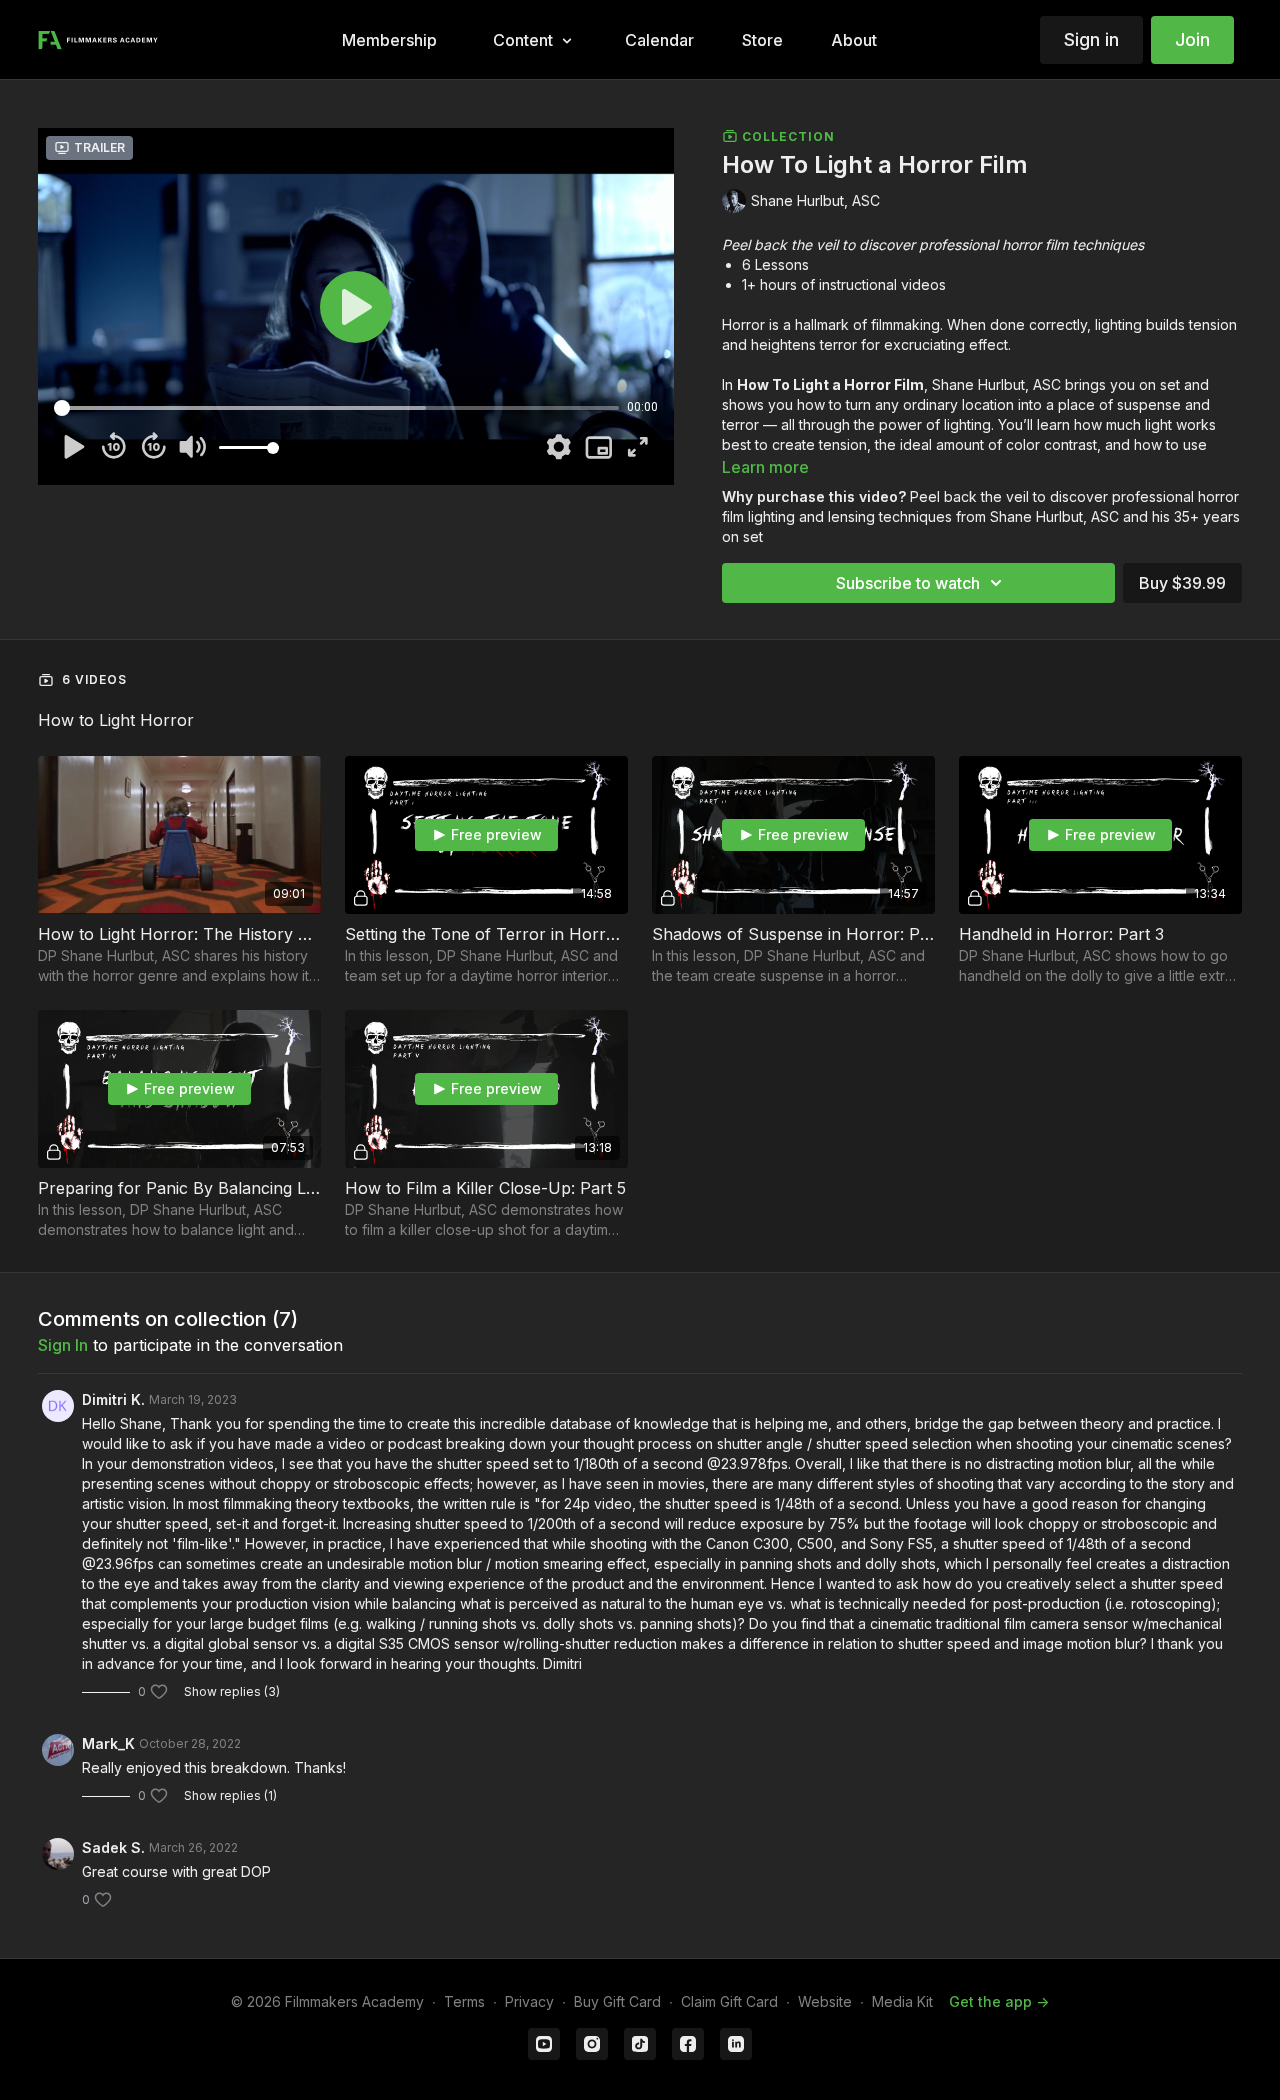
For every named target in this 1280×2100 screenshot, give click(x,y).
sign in (63, 1345)
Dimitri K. (113, 1399)
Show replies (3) (232, 1691)
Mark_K (108, 1743)
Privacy (529, 2001)
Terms (464, 2001)
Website (825, 2001)
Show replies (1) (230, 1795)
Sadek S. (113, 1847)
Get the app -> (999, 2001)
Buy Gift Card (617, 2001)
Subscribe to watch (908, 583)
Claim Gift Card (729, 2001)
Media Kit (902, 2001)
